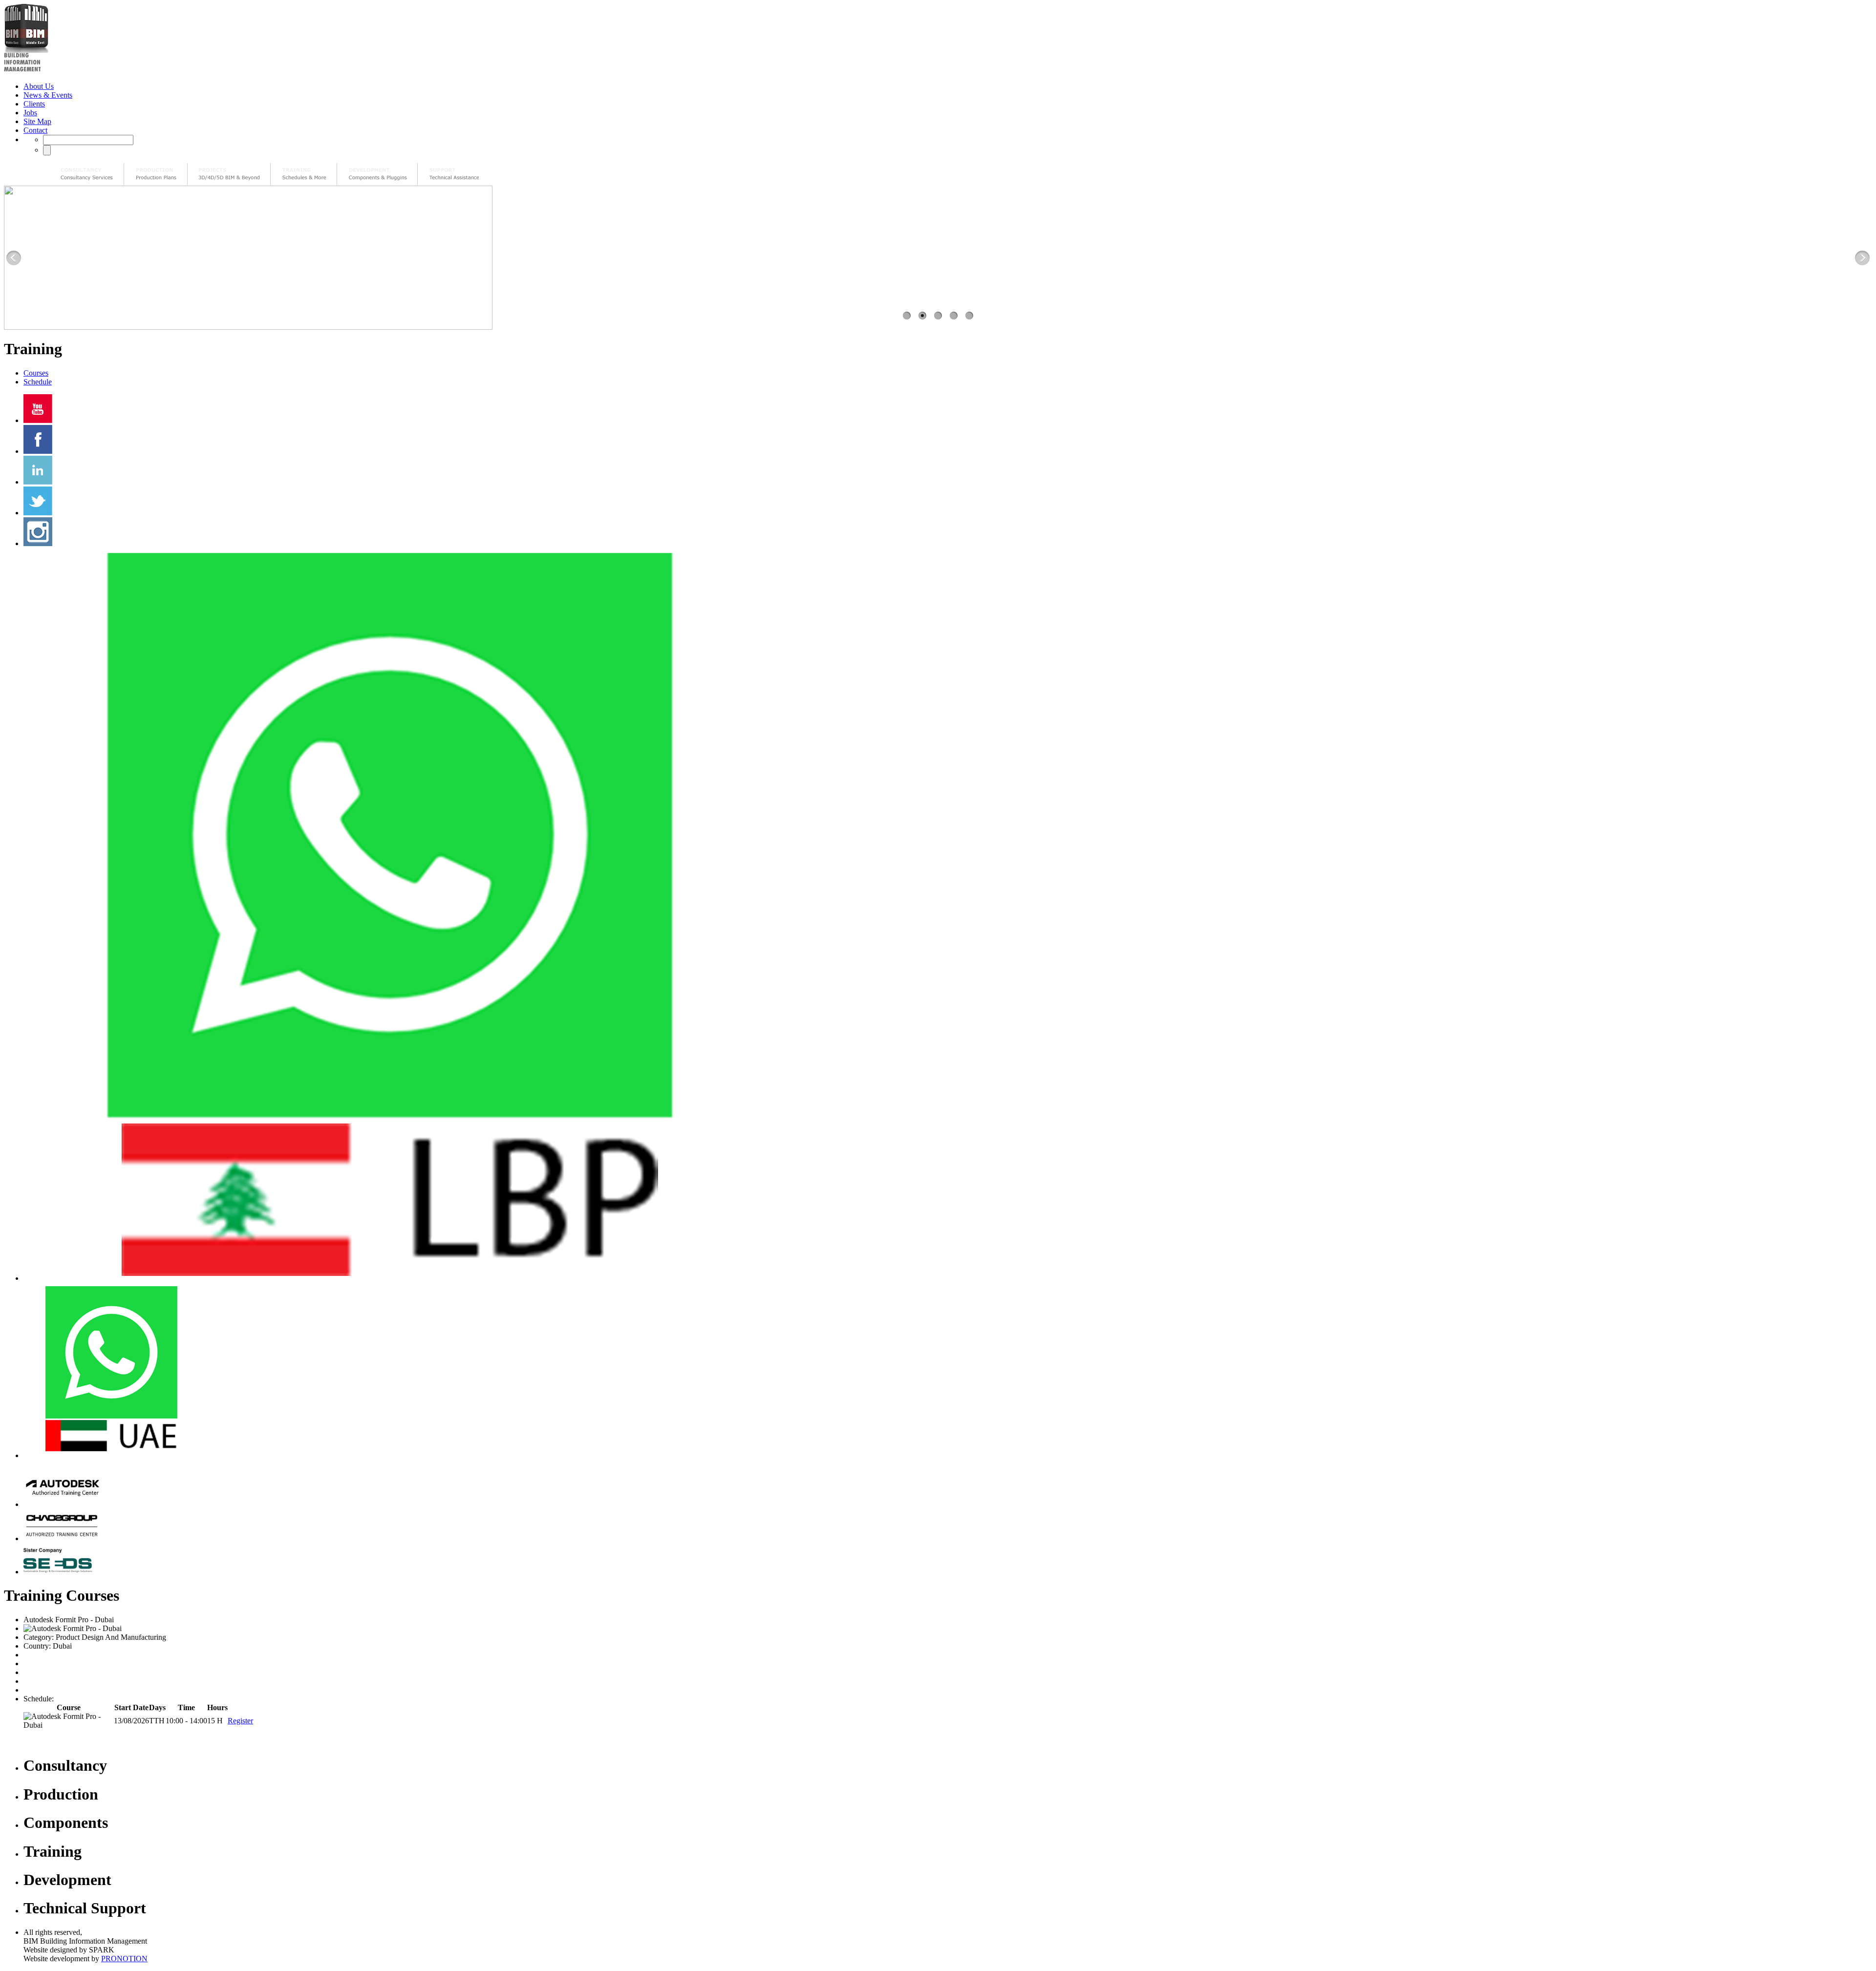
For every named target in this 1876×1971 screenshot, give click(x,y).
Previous (14, 258)
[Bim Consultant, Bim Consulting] (87, 174)
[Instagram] (38, 543)
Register (240, 1721)
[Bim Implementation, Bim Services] (229, 174)
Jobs (30, 113)
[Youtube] (38, 420)
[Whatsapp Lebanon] (390, 1278)
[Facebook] (38, 451)
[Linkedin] (38, 482)
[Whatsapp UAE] (111, 1455)
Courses (36, 373)
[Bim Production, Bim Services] (156, 174)
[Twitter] (38, 513)
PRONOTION (124, 1959)
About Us (39, 86)
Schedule (38, 382)
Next (1862, 258)
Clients (34, 104)
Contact (35, 130)
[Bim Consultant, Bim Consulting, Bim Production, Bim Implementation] (454, 174)
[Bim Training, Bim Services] (304, 174)
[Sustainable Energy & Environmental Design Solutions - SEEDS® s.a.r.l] (62, 1572)
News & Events (48, 95)
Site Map (37, 121)
